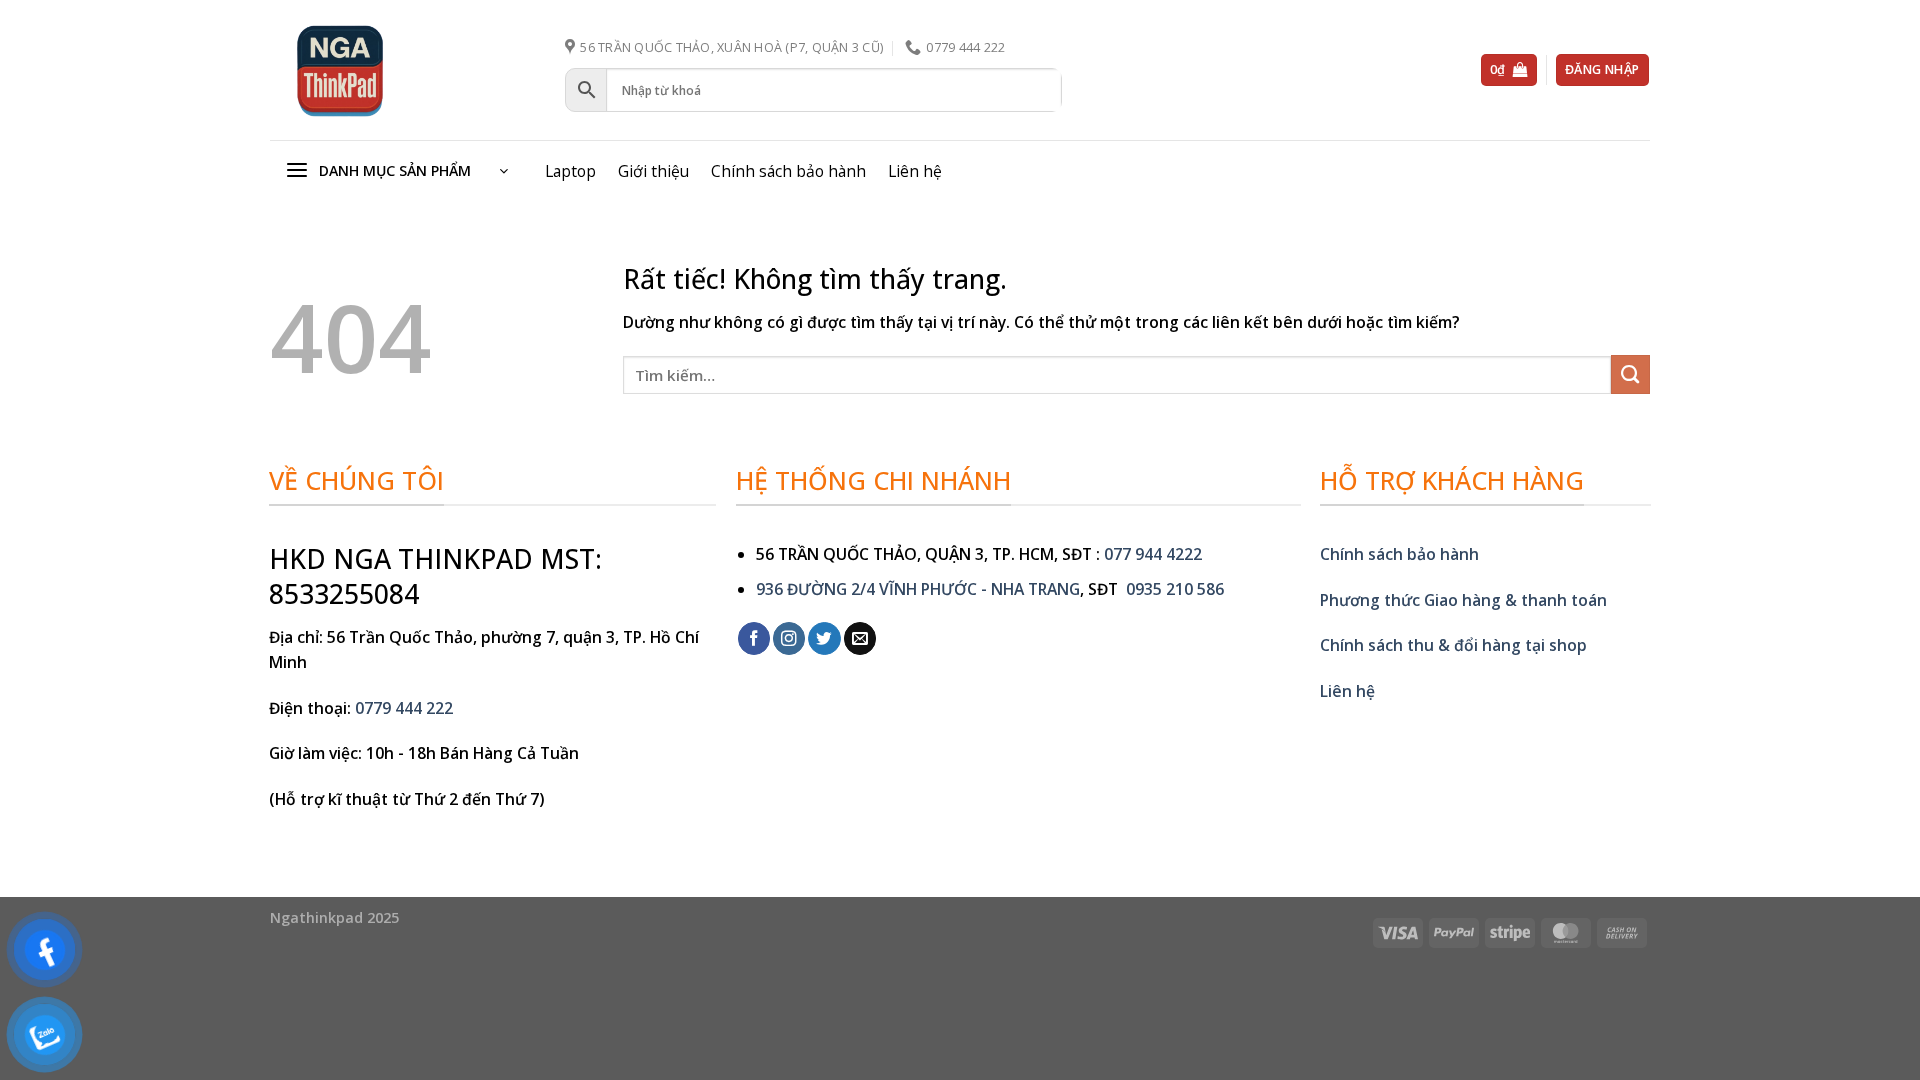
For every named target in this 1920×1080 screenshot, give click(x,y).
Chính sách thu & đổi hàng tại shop (1453, 645)
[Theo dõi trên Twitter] (824, 638)
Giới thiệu (653, 171)
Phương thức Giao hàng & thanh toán (1463, 600)
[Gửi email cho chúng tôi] (860, 638)
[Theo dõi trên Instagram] (789, 638)
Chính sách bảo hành (788, 171)
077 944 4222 (1153, 554)
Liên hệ (915, 171)
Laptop (570, 171)
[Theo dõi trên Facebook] (754, 638)
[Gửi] (1630, 374)
